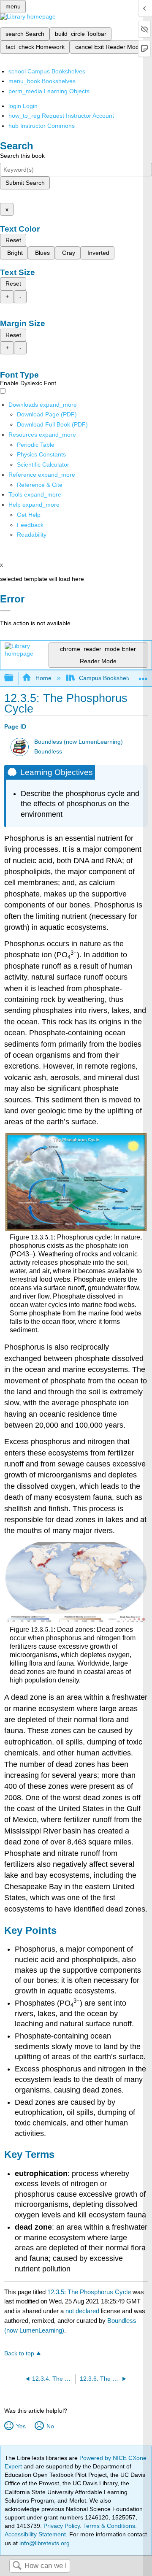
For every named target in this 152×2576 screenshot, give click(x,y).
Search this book (22, 156)
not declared (83, 2311)
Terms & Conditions (109, 2526)
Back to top (19, 2353)
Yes (21, 2426)
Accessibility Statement (35, 2534)
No (50, 2426)
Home (43, 678)
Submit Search (25, 183)
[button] (30, 525)
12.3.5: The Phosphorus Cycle (89, 2292)
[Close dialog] (5, 611)
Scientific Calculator (43, 464)
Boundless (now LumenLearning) (79, 742)
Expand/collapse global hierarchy (14, 678)
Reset (13, 240)
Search (17, 2566)
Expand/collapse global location (143, 676)
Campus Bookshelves (108, 678)
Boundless (48, 752)
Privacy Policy (62, 2526)
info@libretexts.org (44, 2543)
